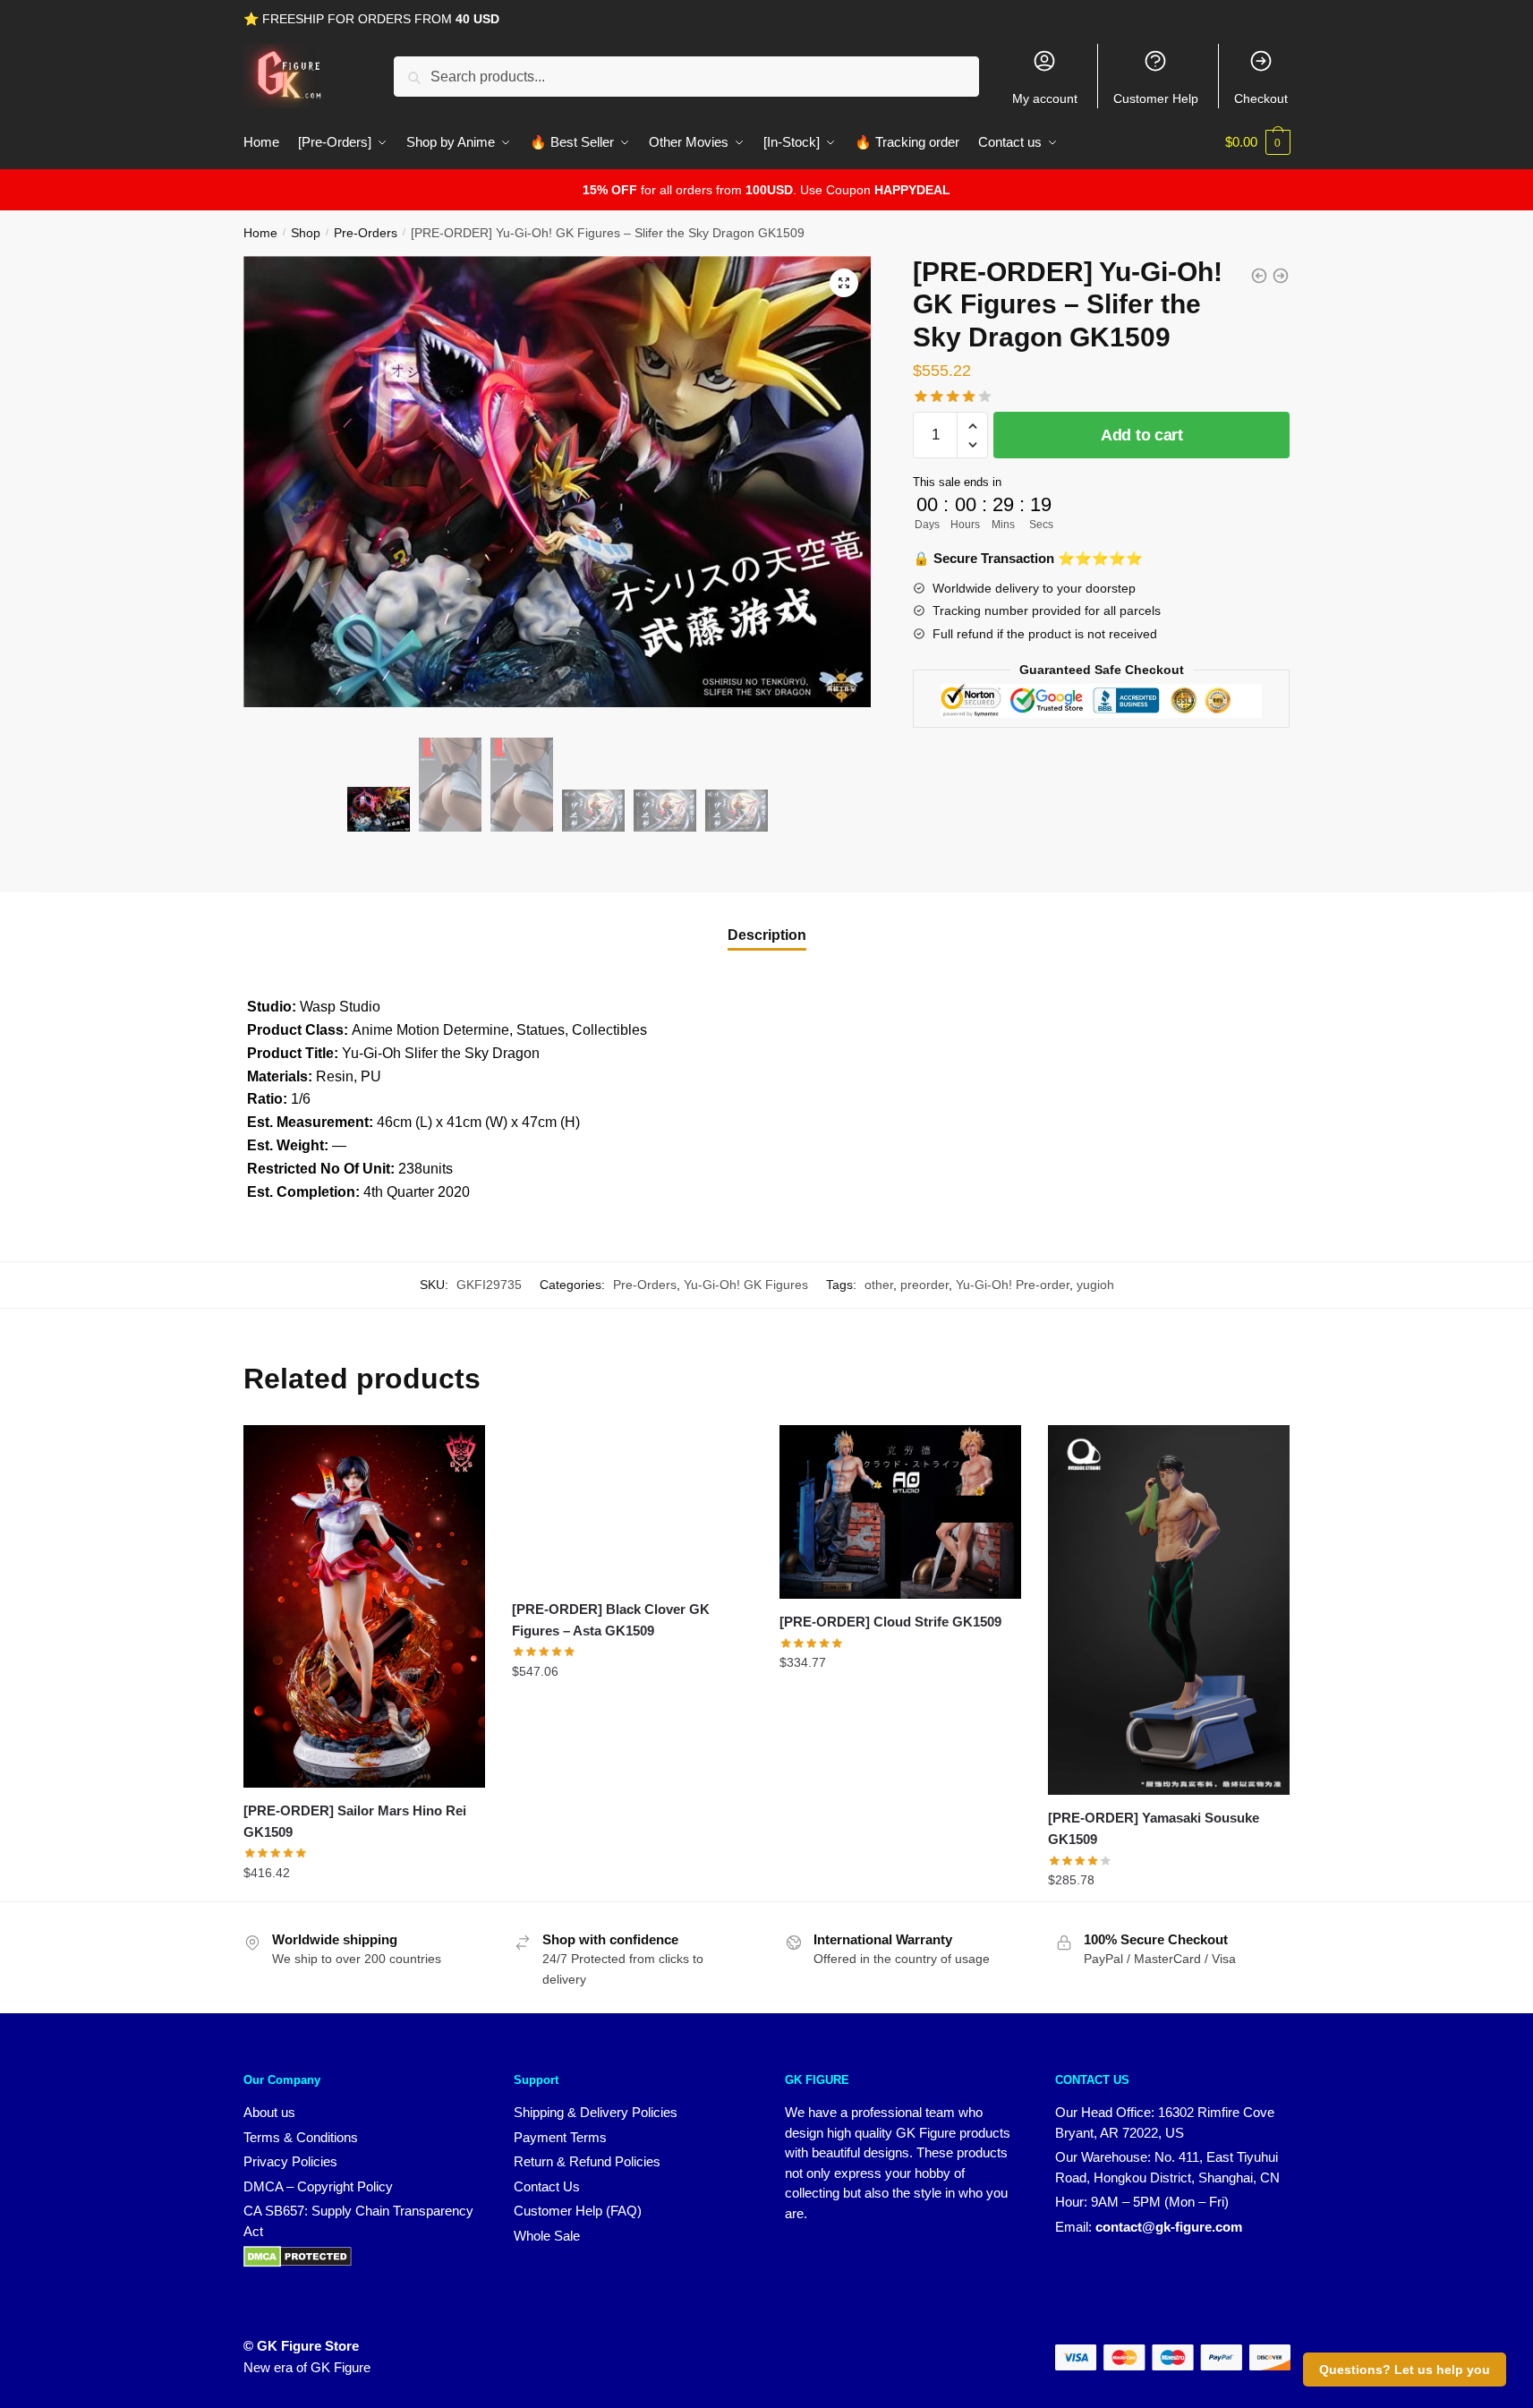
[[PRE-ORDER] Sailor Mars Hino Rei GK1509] (364, 1606)
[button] (844, 283)
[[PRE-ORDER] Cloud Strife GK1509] (900, 1512)
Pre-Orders (366, 233)
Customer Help (1156, 98)
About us (269, 2112)
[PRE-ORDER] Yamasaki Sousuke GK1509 (1154, 1828)
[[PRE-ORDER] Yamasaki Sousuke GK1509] (1169, 1610)
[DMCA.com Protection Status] (298, 2263)
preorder (924, 1285)
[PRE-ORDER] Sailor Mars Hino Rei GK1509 (355, 1821)
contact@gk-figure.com (1169, 2227)
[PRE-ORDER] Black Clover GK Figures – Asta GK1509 (611, 1620)
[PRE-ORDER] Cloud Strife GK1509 (890, 1622)
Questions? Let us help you (1405, 2370)
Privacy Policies (290, 2161)
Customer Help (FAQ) (578, 2211)
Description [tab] (767, 935)
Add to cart (1142, 435)
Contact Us (547, 2186)
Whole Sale (547, 2236)
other (879, 1285)
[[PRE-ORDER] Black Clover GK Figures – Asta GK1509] (633, 1506)
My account (1045, 98)
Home (260, 233)
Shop (306, 233)
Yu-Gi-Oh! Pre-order (1013, 1285)
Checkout (1261, 98)
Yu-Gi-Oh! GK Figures (746, 1285)
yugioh (1095, 1285)
